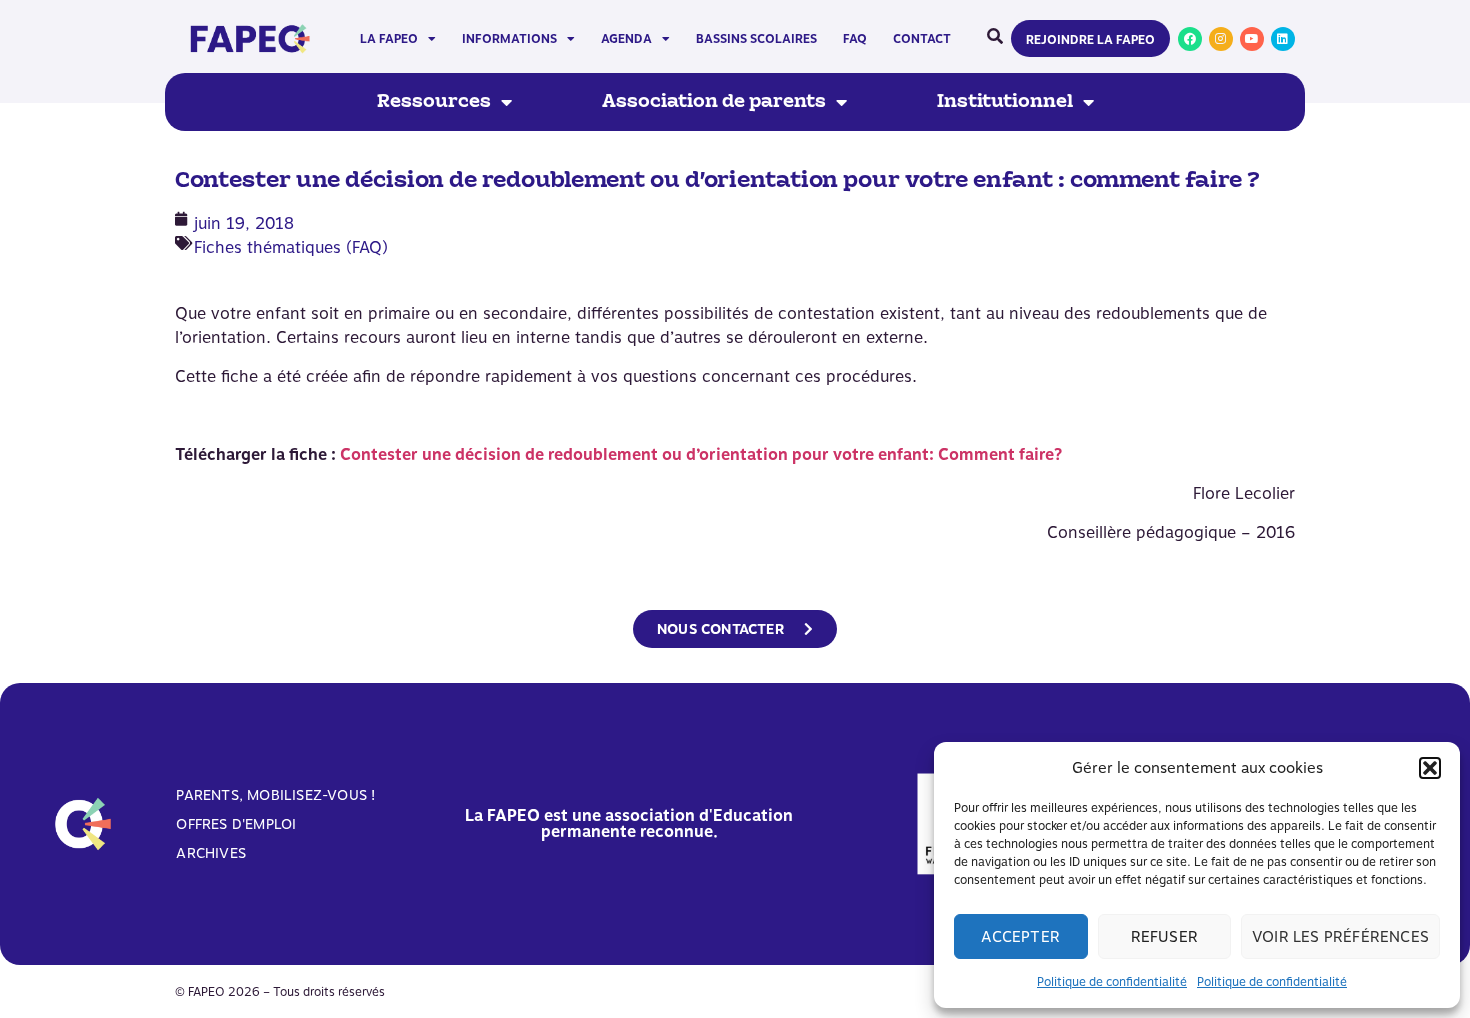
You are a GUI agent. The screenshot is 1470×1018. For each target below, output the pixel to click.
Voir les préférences (1340, 937)
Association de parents (714, 102)
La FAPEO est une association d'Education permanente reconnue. (629, 823)
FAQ (855, 39)
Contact (922, 39)
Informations (509, 39)
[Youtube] (1252, 39)
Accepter (1020, 937)
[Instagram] (1221, 39)
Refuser (1164, 937)
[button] (1430, 768)
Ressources (434, 102)
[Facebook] (1190, 39)
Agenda (626, 39)
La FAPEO (389, 39)
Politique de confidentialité (1112, 982)
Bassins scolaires (756, 39)
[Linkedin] (1283, 39)
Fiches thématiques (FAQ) (291, 247)
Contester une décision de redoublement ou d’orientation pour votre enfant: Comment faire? (701, 454)
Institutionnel (1005, 102)
